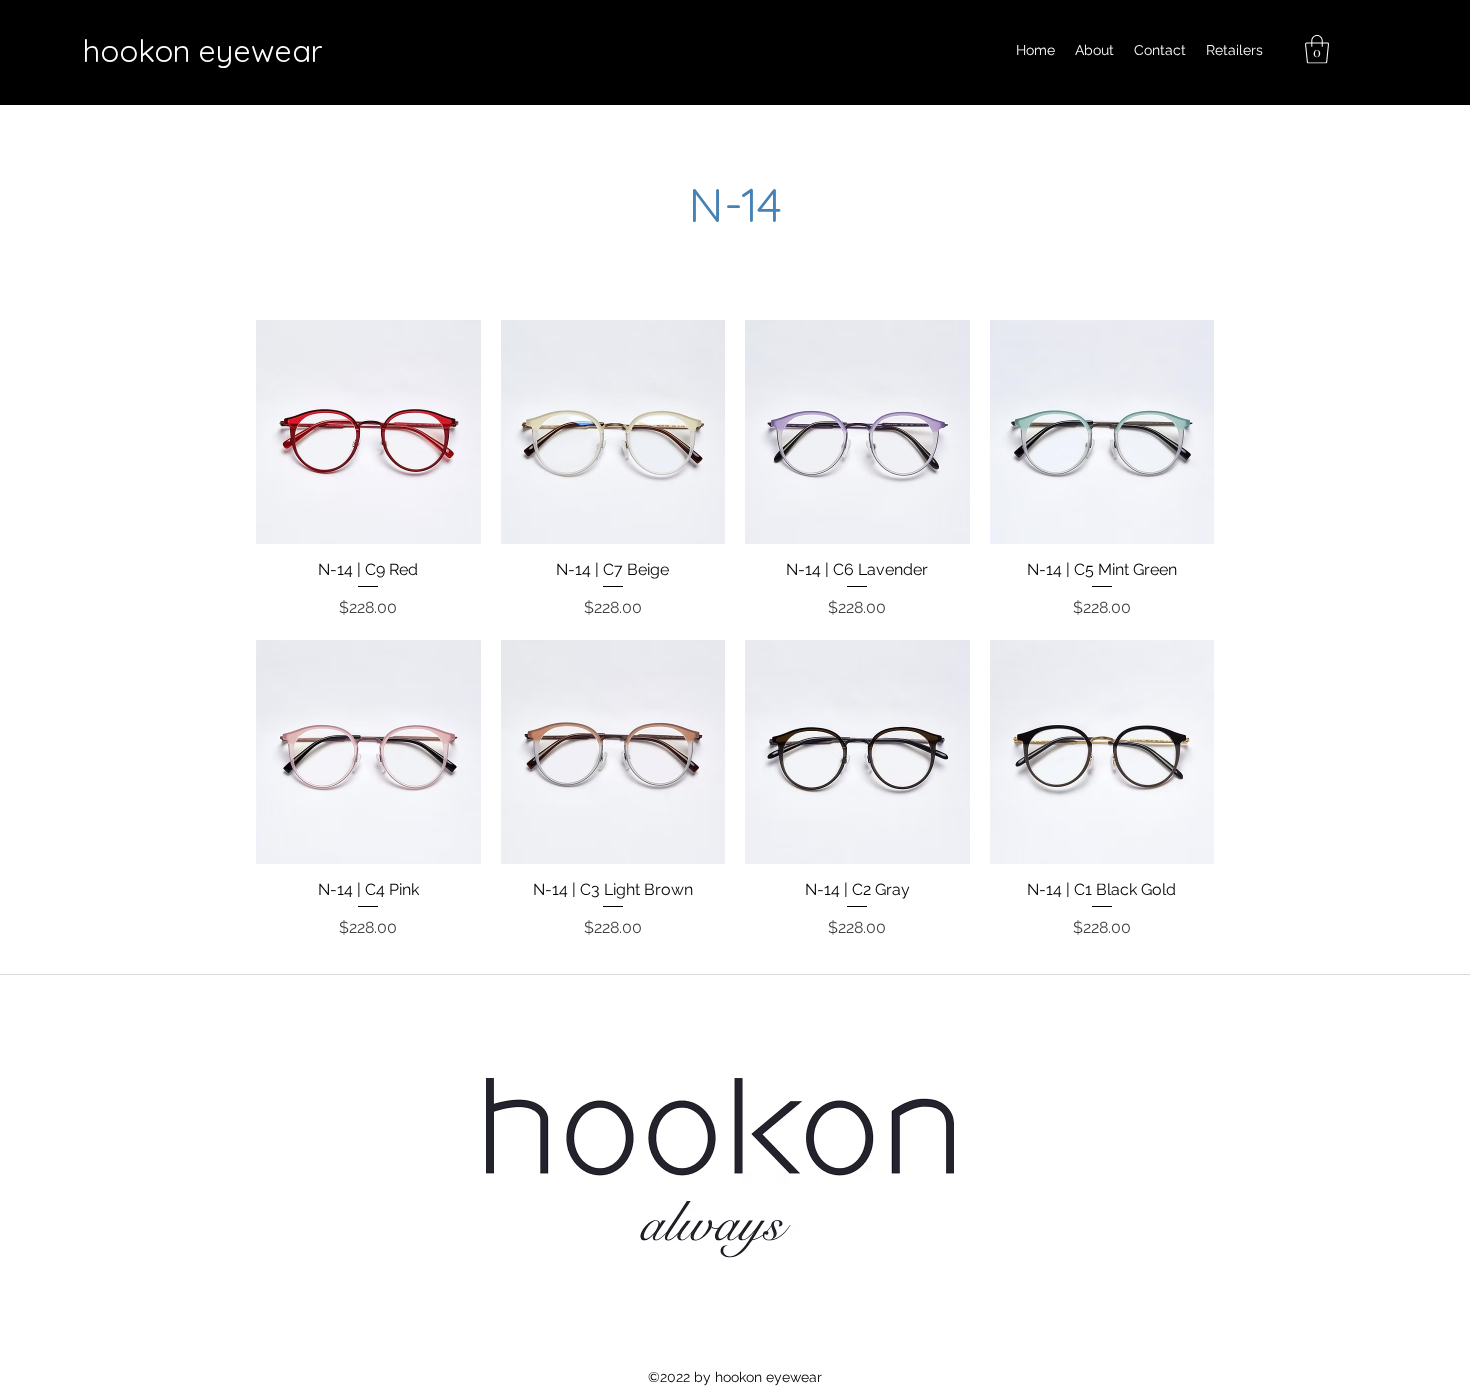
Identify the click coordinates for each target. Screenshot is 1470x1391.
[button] (1317, 49)
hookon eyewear (202, 50)
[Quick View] (368, 432)
